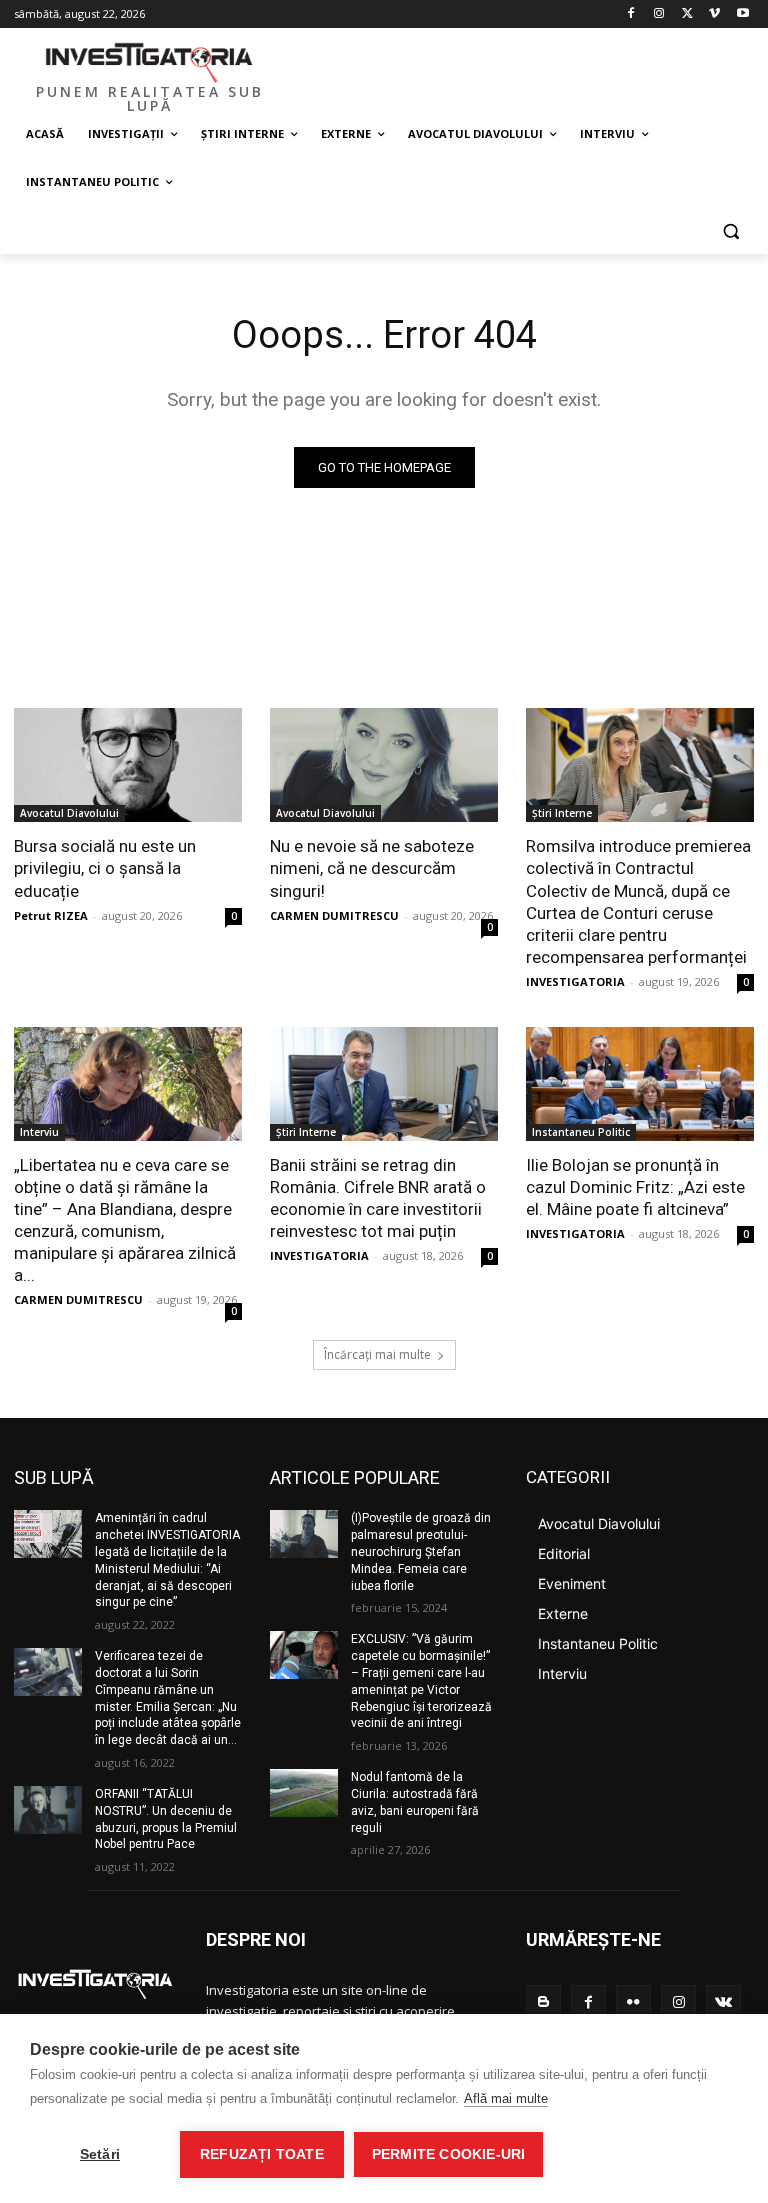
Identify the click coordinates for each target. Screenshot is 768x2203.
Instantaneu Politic (581, 1132)
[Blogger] (543, 2002)
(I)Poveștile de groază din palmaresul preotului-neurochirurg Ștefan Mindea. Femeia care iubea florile (421, 1551)
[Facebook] (631, 14)
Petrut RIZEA (51, 915)
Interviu (39, 1132)
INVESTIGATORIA (575, 981)
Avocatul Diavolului (69, 813)
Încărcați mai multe (377, 1354)
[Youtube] (742, 14)
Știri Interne (562, 813)
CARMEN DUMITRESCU (334, 915)
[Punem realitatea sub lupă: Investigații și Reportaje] (150, 61)
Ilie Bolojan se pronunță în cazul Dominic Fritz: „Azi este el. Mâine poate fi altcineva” (635, 1187)
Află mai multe (506, 2098)
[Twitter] (687, 14)
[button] (730, 230)
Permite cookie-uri (449, 2154)
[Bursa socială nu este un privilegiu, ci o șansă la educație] (128, 765)
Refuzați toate (262, 2154)
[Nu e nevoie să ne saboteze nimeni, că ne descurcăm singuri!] (384, 765)
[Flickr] (633, 2002)
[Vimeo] (714, 14)
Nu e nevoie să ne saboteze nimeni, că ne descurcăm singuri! (372, 868)
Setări (100, 2154)
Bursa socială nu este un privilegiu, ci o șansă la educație (105, 868)
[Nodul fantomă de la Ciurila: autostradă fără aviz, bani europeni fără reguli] (304, 1793)
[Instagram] (659, 14)
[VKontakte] (723, 2002)
